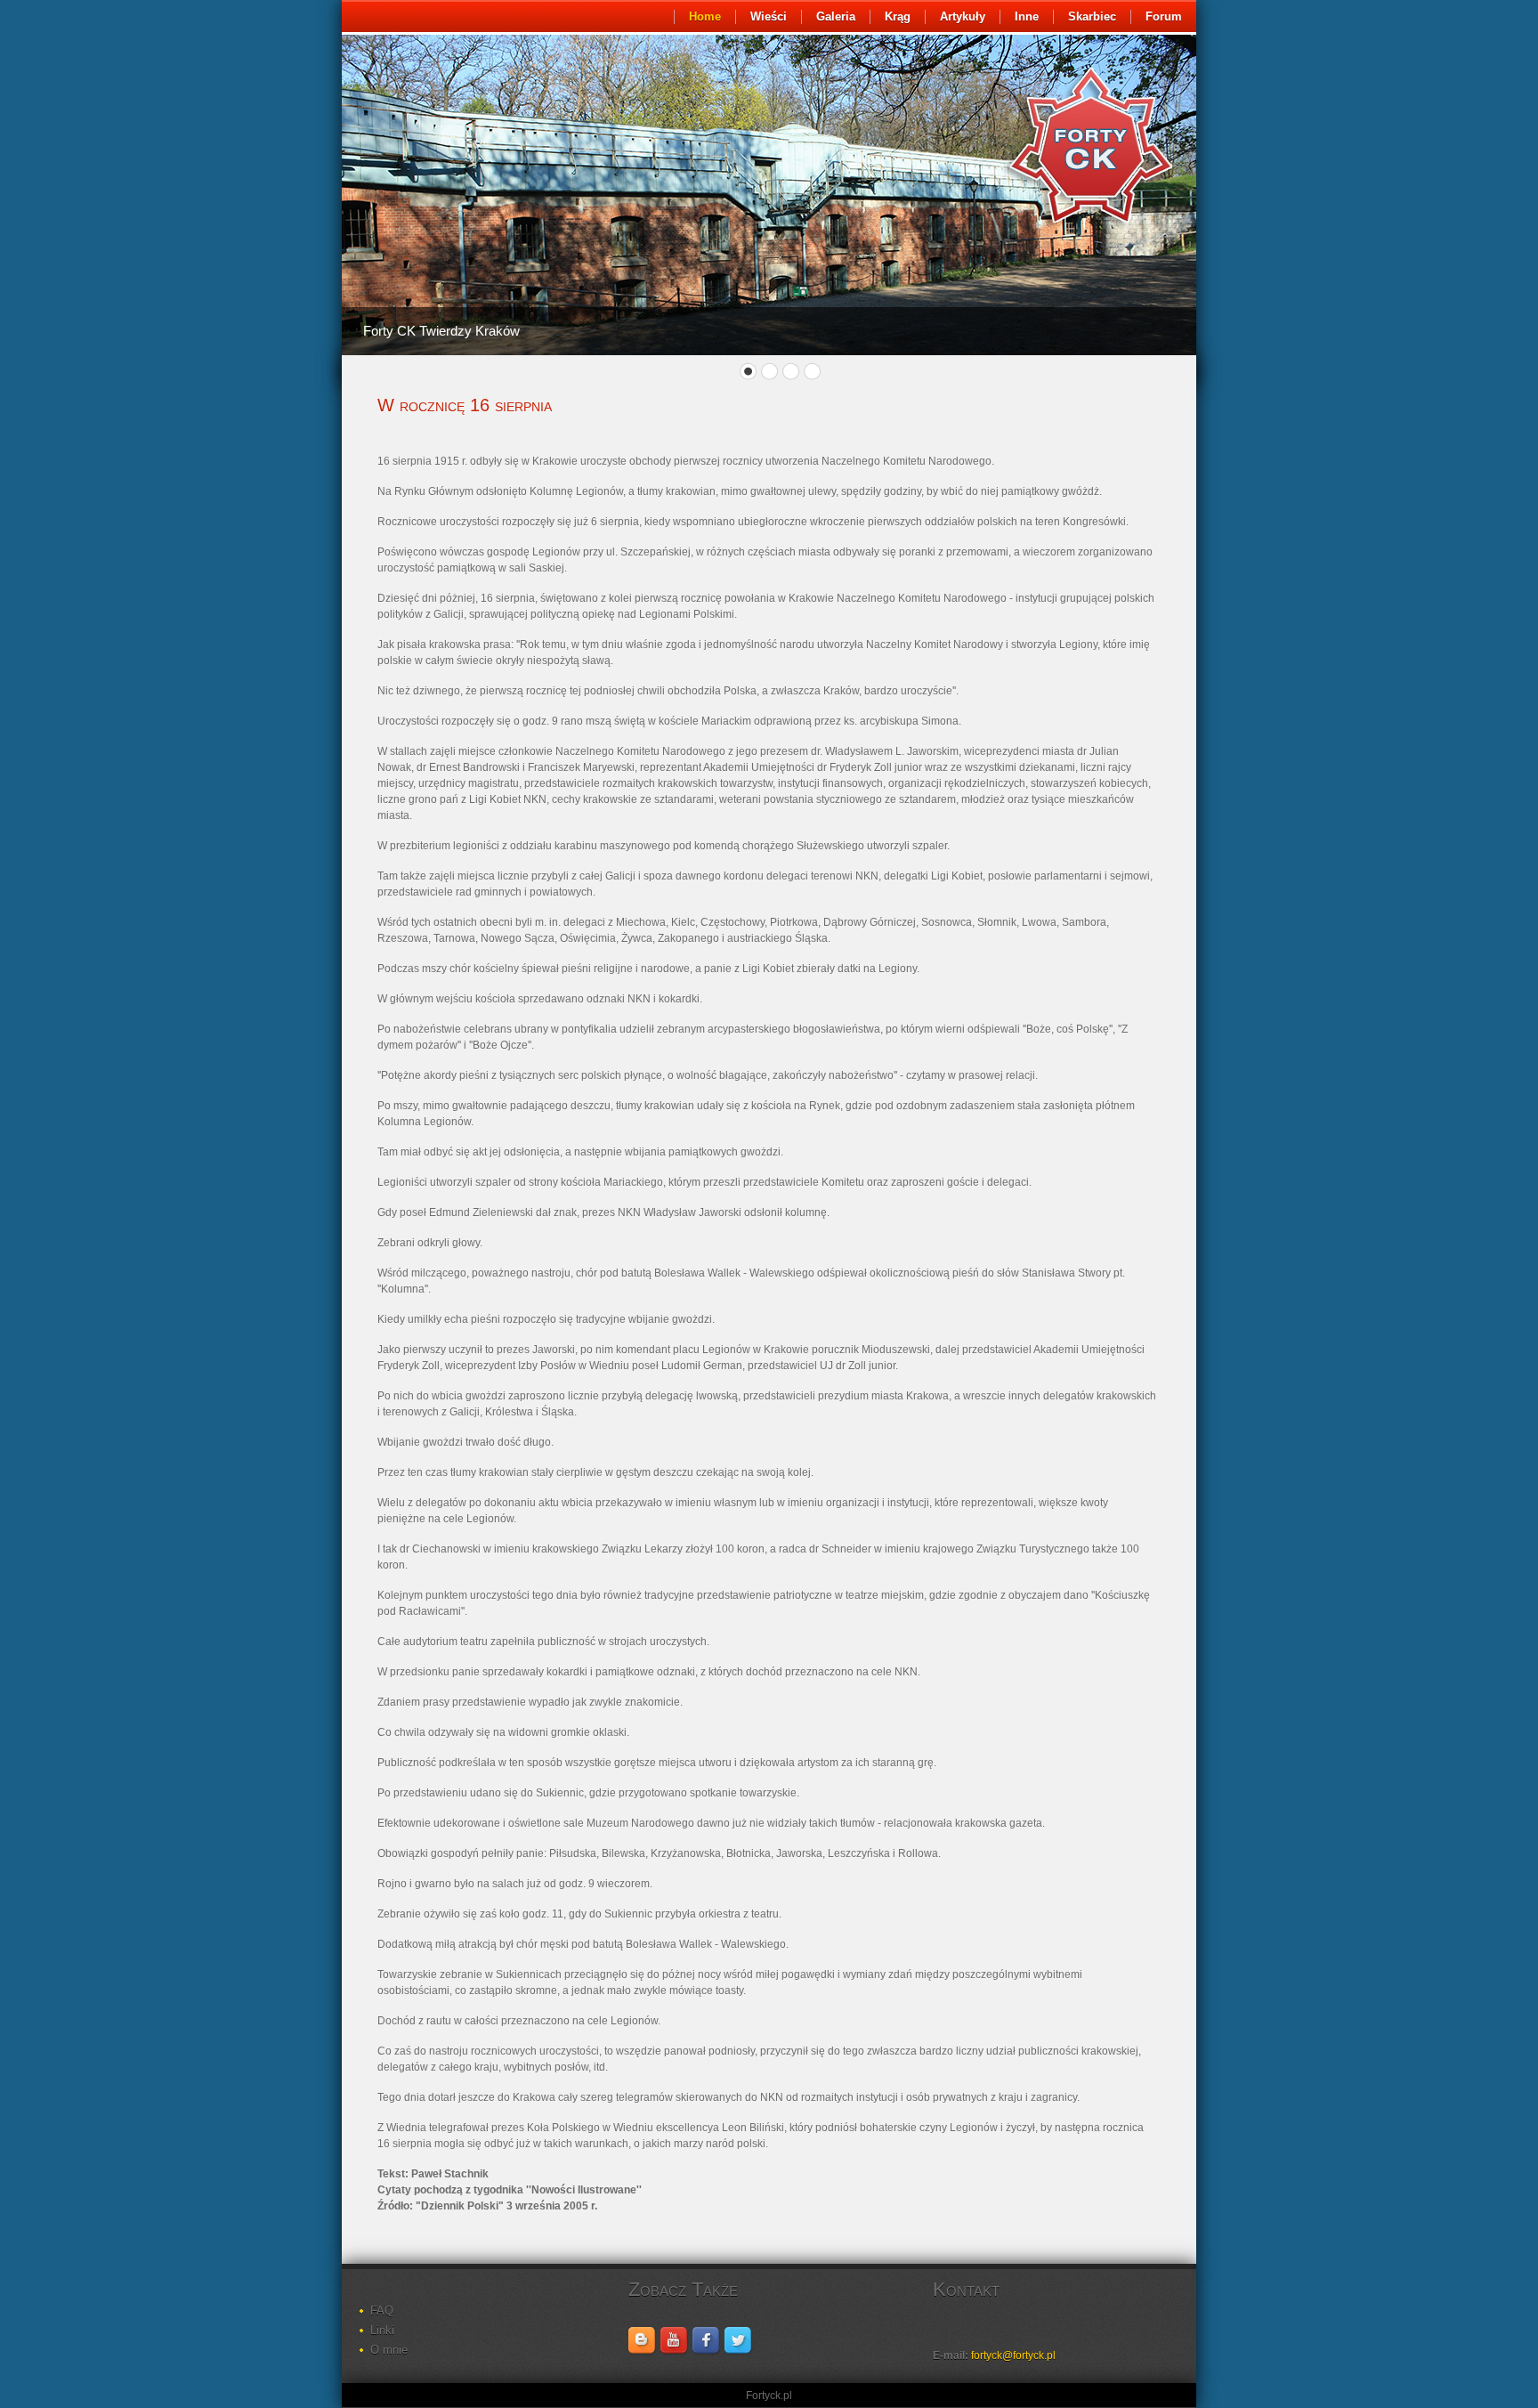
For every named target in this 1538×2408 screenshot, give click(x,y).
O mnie (389, 2350)
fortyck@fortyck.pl (1013, 2355)
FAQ (382, 2311)
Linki (382, 2330)
